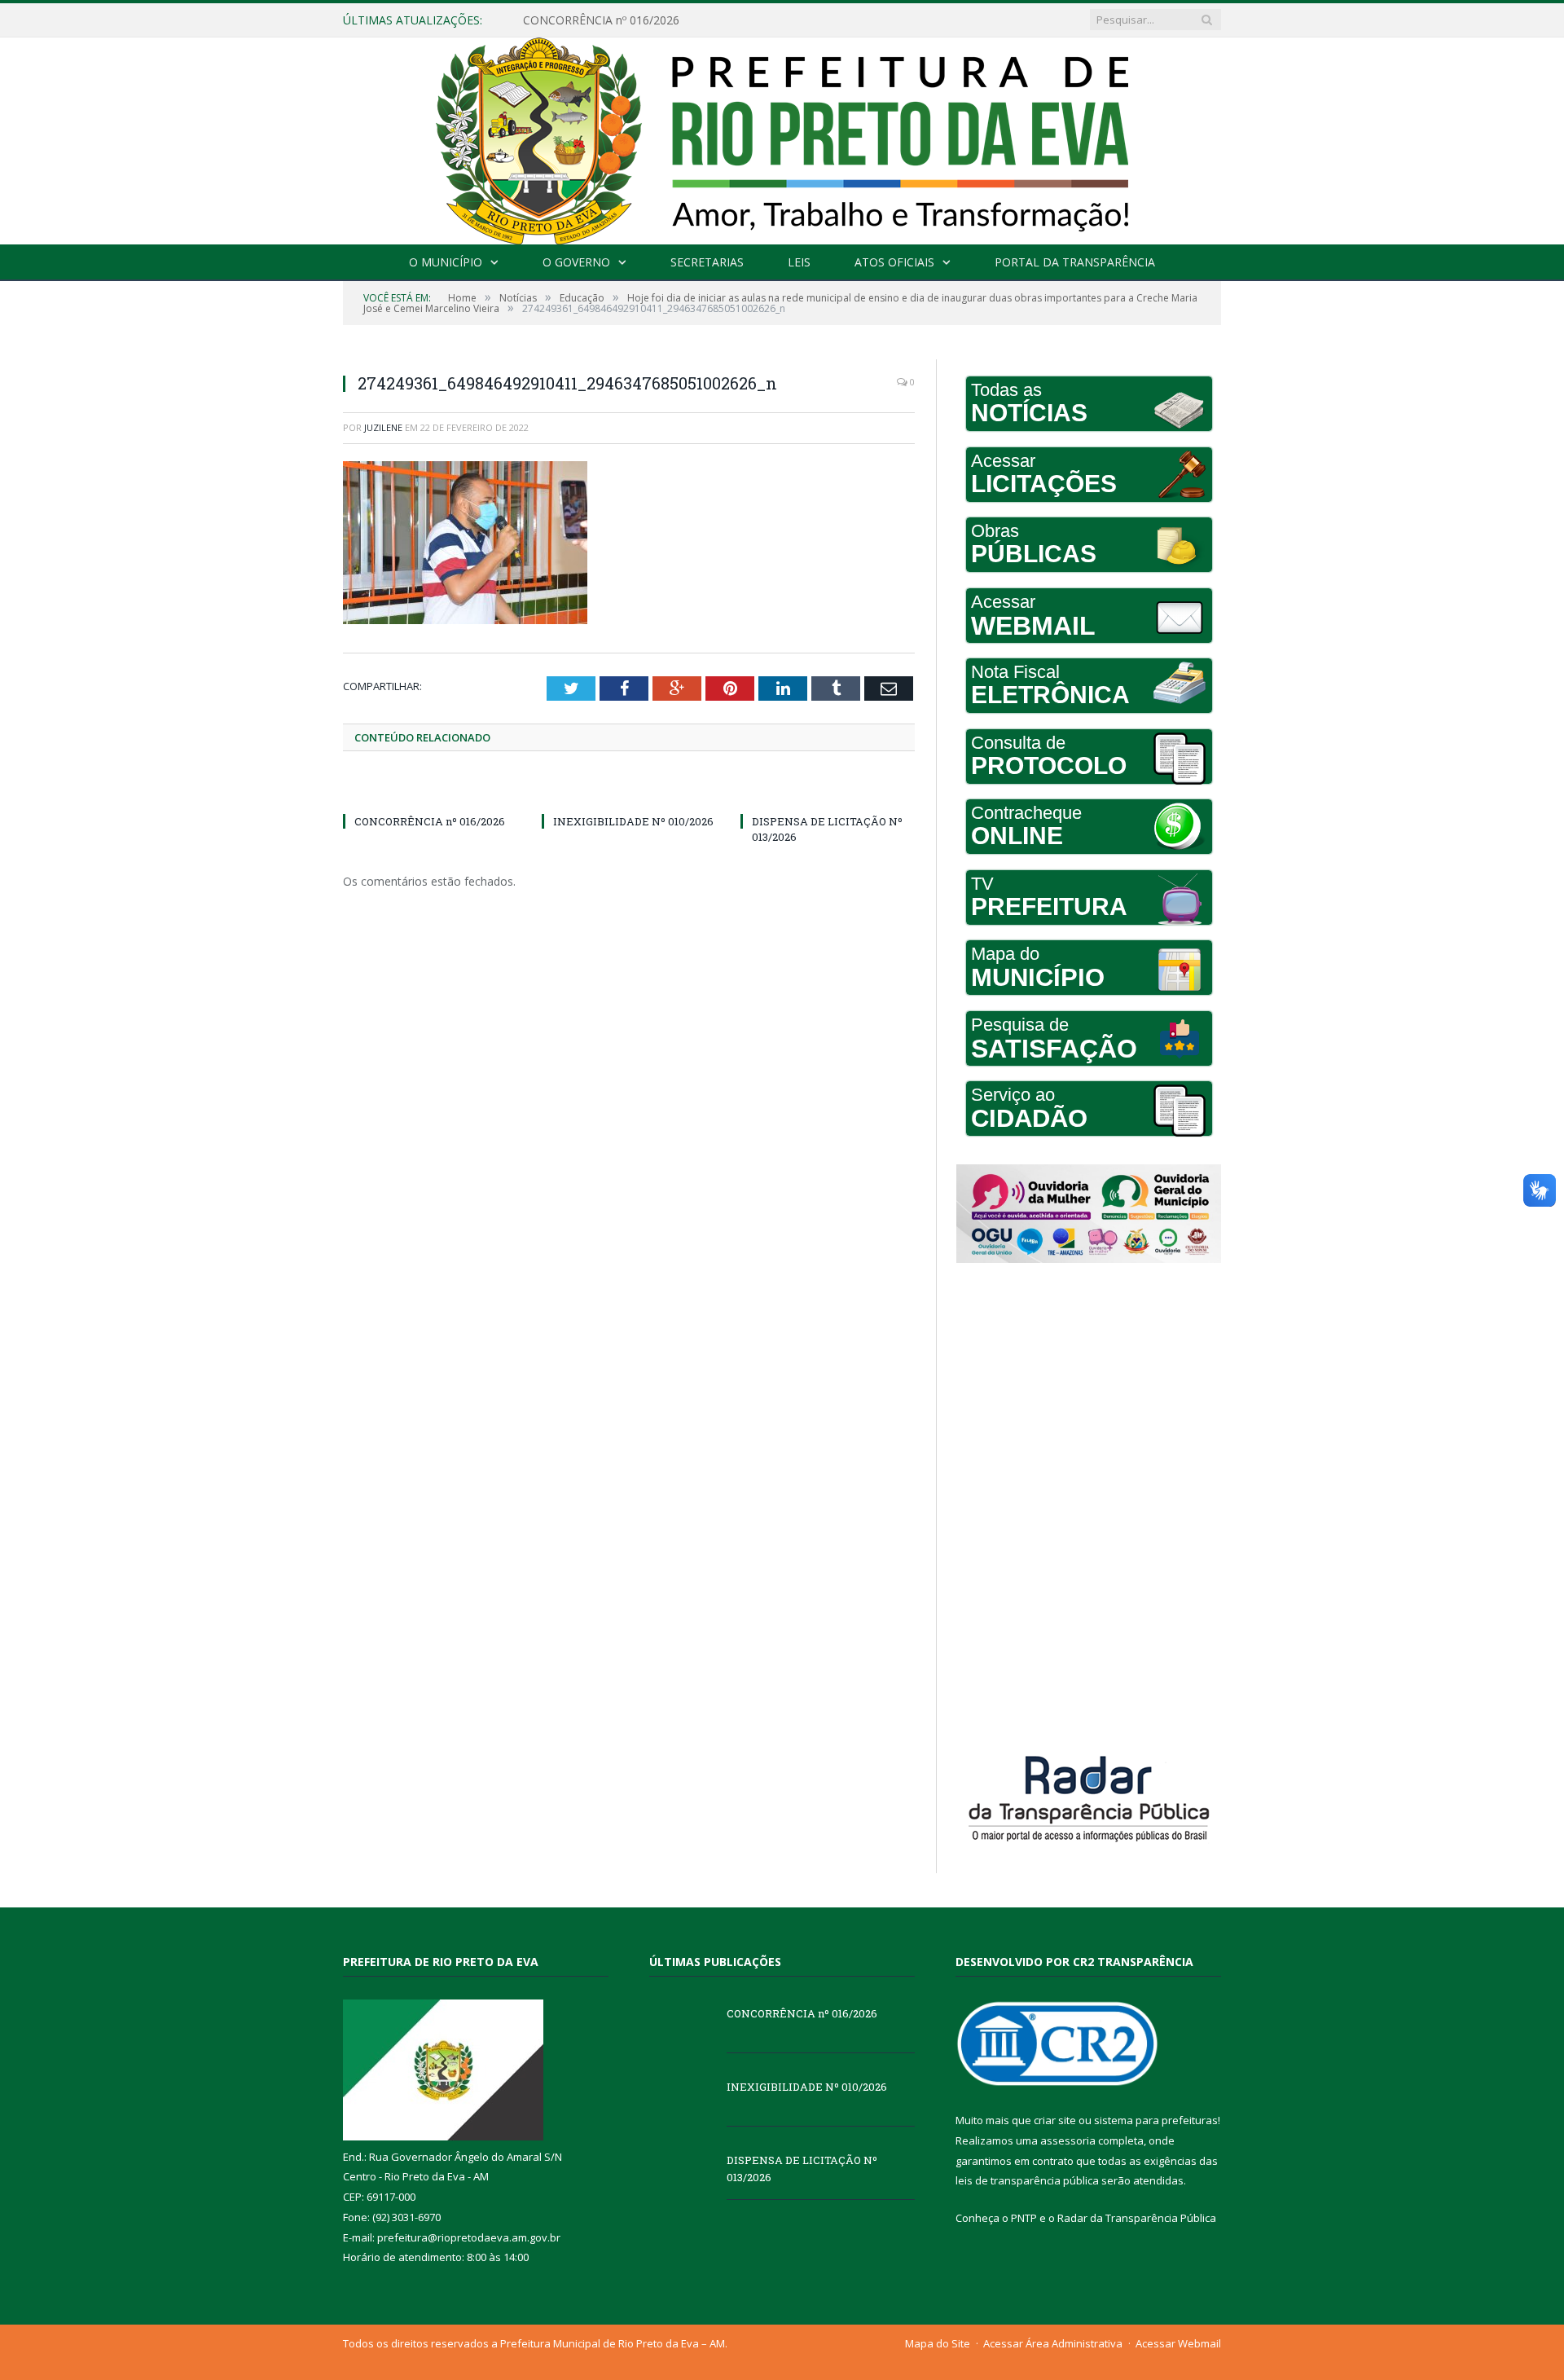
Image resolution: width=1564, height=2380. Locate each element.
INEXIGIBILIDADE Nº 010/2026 (604, 20)
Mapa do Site (938, 2343)
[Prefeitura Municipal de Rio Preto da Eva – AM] (782, 137)
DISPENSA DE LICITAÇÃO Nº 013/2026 (802, 2169)
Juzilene (383, 427)
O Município (446, 262)
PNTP (1024, 2218)
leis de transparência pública (1027, 2180)
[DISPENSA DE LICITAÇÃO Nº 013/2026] (828, 791)
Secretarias (707, 262)
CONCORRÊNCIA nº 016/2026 (430, 821)
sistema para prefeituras (1156, 2120)
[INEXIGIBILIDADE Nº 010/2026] (629, 791)
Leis (799, 262)
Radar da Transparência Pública (1137, 2218)
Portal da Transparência (1075, 262)
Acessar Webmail (1178, 2343)
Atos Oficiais (894, 262)
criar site (1055, 2120)
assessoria (1068, 2140)
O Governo (576, 262)
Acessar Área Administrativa (1053, 2343)
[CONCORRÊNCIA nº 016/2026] (430, 791)
